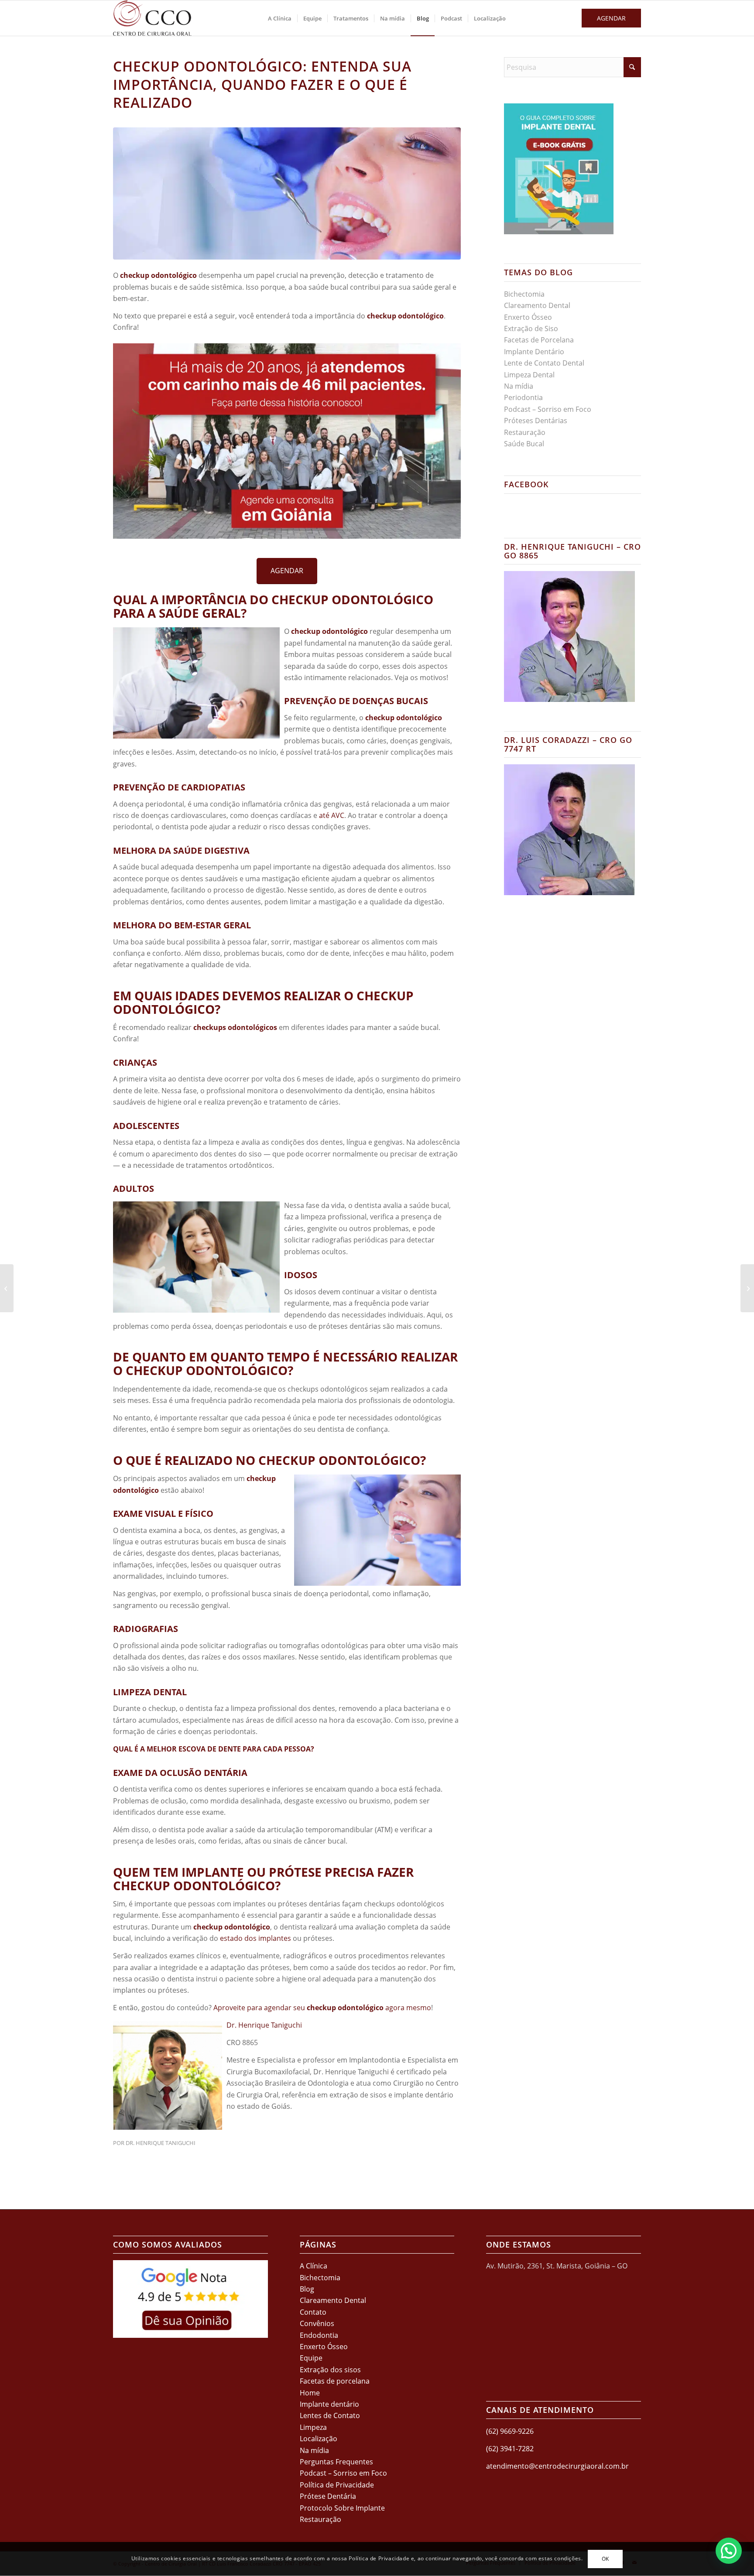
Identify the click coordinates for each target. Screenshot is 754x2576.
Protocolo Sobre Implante (342, 2508)
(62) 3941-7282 (510, 2449)
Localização (319, 2439)
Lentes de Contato (330, 2415)
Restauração (525, 432)
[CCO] (152, 18)
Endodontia (319, 2335)
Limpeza (313, 2427)
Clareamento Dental (537, 305)
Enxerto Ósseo (528, 317)
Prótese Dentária (328, 2496)
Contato (313, 2312)
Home (310, 2393)
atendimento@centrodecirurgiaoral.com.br (557, 2466)
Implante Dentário (534, 352)
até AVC (332, 815)
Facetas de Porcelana (539, 340)
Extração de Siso (531, 328)
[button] (729, 2551)
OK (605, 2559)
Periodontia (523, 397)
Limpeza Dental (529, 375)
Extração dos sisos (330, 2370)
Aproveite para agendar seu (260, 2008)
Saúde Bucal (524, 444)
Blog (307, 2289)
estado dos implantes (255, 1938)
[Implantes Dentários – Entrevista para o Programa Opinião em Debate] (7, 1288)
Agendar (611, 18)
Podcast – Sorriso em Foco (548, 409)
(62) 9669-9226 (510, 2431)
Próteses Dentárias (536, 421)
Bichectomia (524, 294)
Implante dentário (329, 2404)
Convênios (317, 2323)
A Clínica (314, 2266)
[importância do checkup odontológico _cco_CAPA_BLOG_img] (287, 193)
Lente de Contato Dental (544, 363)
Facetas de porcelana (335, 2381)
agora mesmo (407, 2008)
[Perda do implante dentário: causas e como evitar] (747, 1288)
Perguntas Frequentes (336, 2462)
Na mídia (519, 386)
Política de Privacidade (337, 2485)
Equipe (311, 2358)
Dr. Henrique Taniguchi (264, 2025)
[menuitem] (280, 18)
